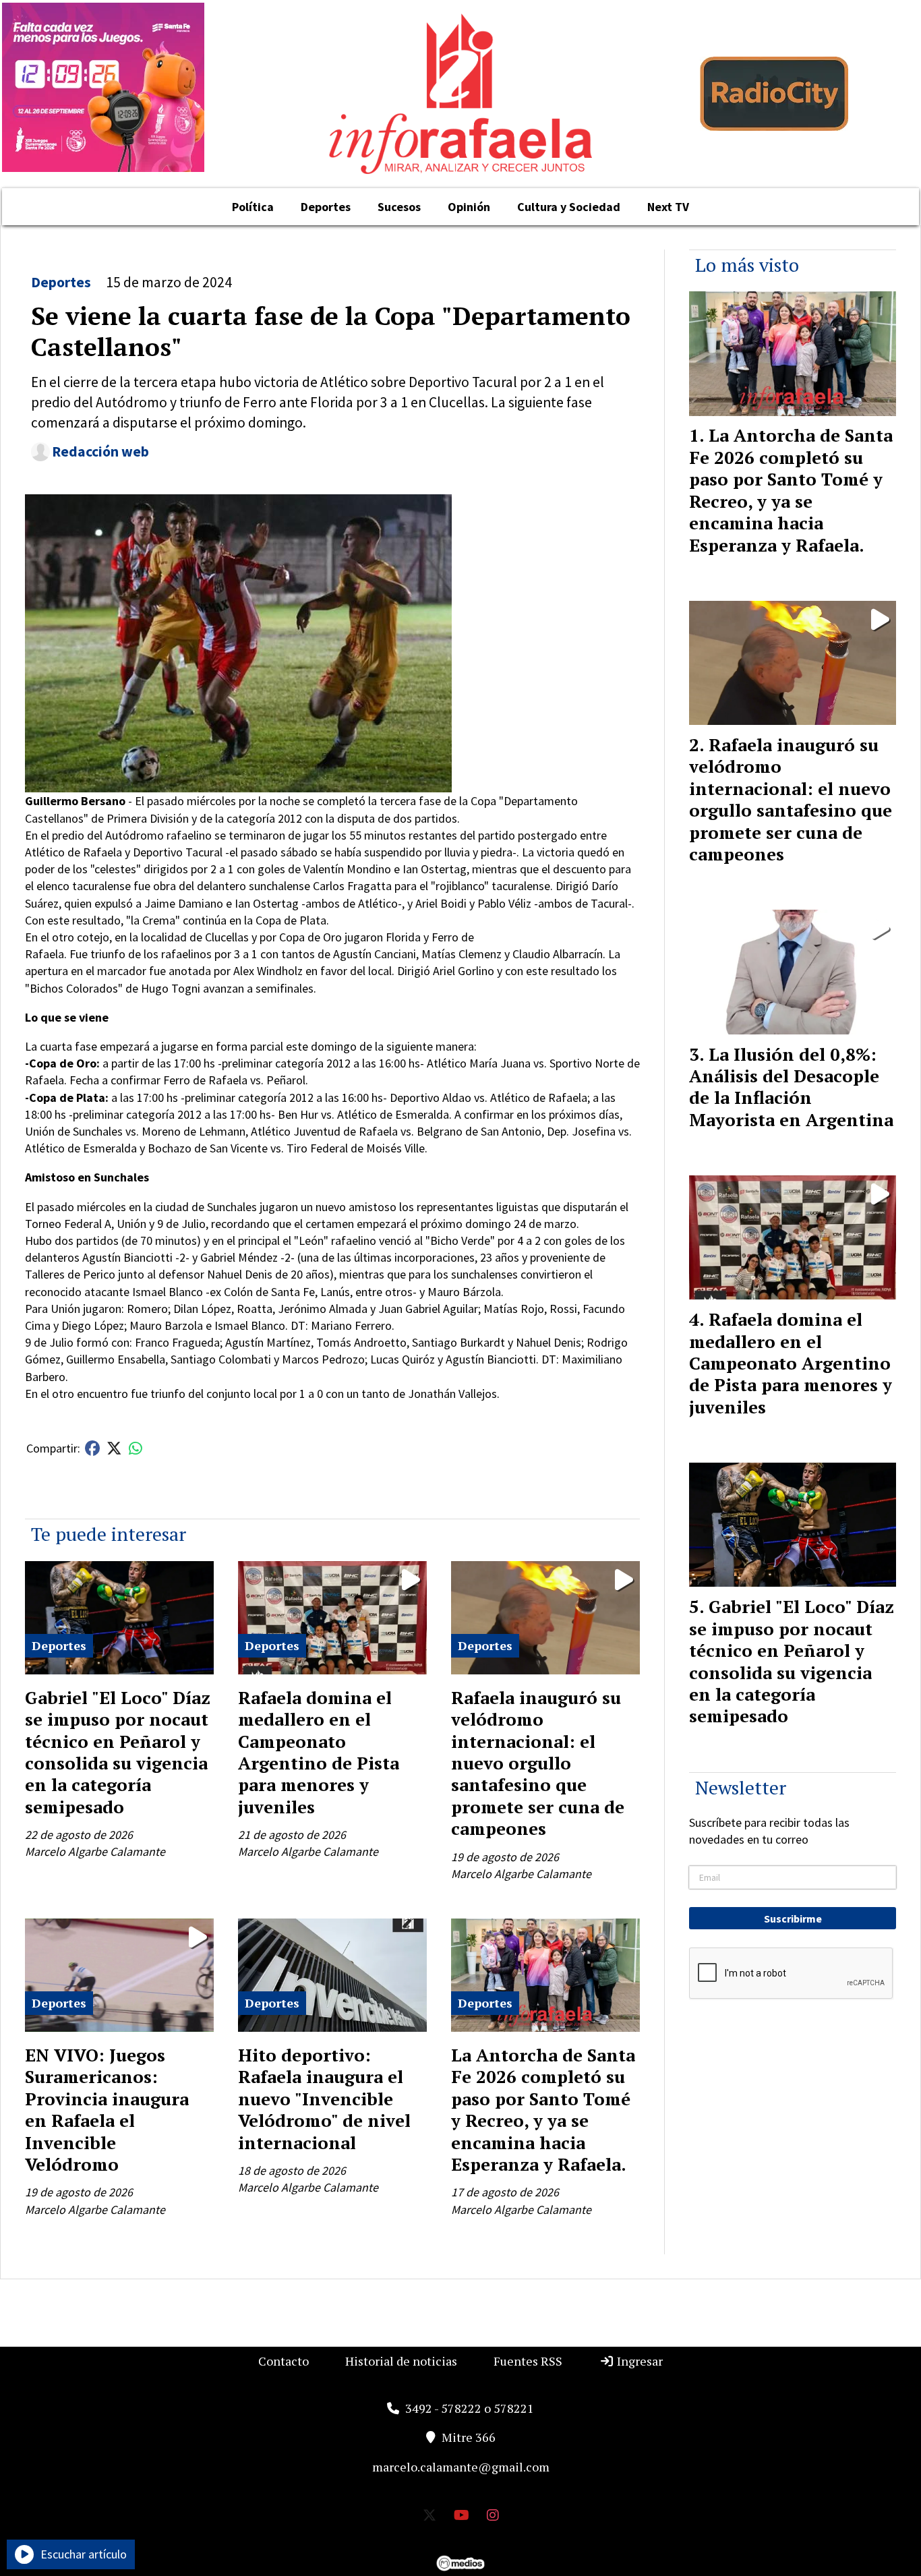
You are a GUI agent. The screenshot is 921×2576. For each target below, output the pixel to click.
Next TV (668, 207)
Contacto (284, 2361)
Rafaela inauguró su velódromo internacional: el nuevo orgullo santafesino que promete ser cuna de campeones (538, 1763)
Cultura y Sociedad (569, 207)
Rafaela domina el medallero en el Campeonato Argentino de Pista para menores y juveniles (319, 1752)
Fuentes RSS (528, 2361)
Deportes (326, 207)
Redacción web (100, 451)
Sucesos (399, 207)
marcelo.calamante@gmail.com (461, 2467)
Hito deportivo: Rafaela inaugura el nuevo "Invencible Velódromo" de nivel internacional (324, 2099)
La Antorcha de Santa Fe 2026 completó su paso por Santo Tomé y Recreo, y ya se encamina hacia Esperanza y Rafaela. (543, 2109)
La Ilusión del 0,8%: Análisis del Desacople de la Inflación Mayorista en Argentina (791, 1087)
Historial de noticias (401, 2361)
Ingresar (638, 2361)
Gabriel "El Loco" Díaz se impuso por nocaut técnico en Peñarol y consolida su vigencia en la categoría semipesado (118, 1752)
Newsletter (741, 1787)
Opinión (469, 207)
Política (253, 207)
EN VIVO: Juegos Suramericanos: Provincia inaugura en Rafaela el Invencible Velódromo (107, 2109)
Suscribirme (793, 1919)
